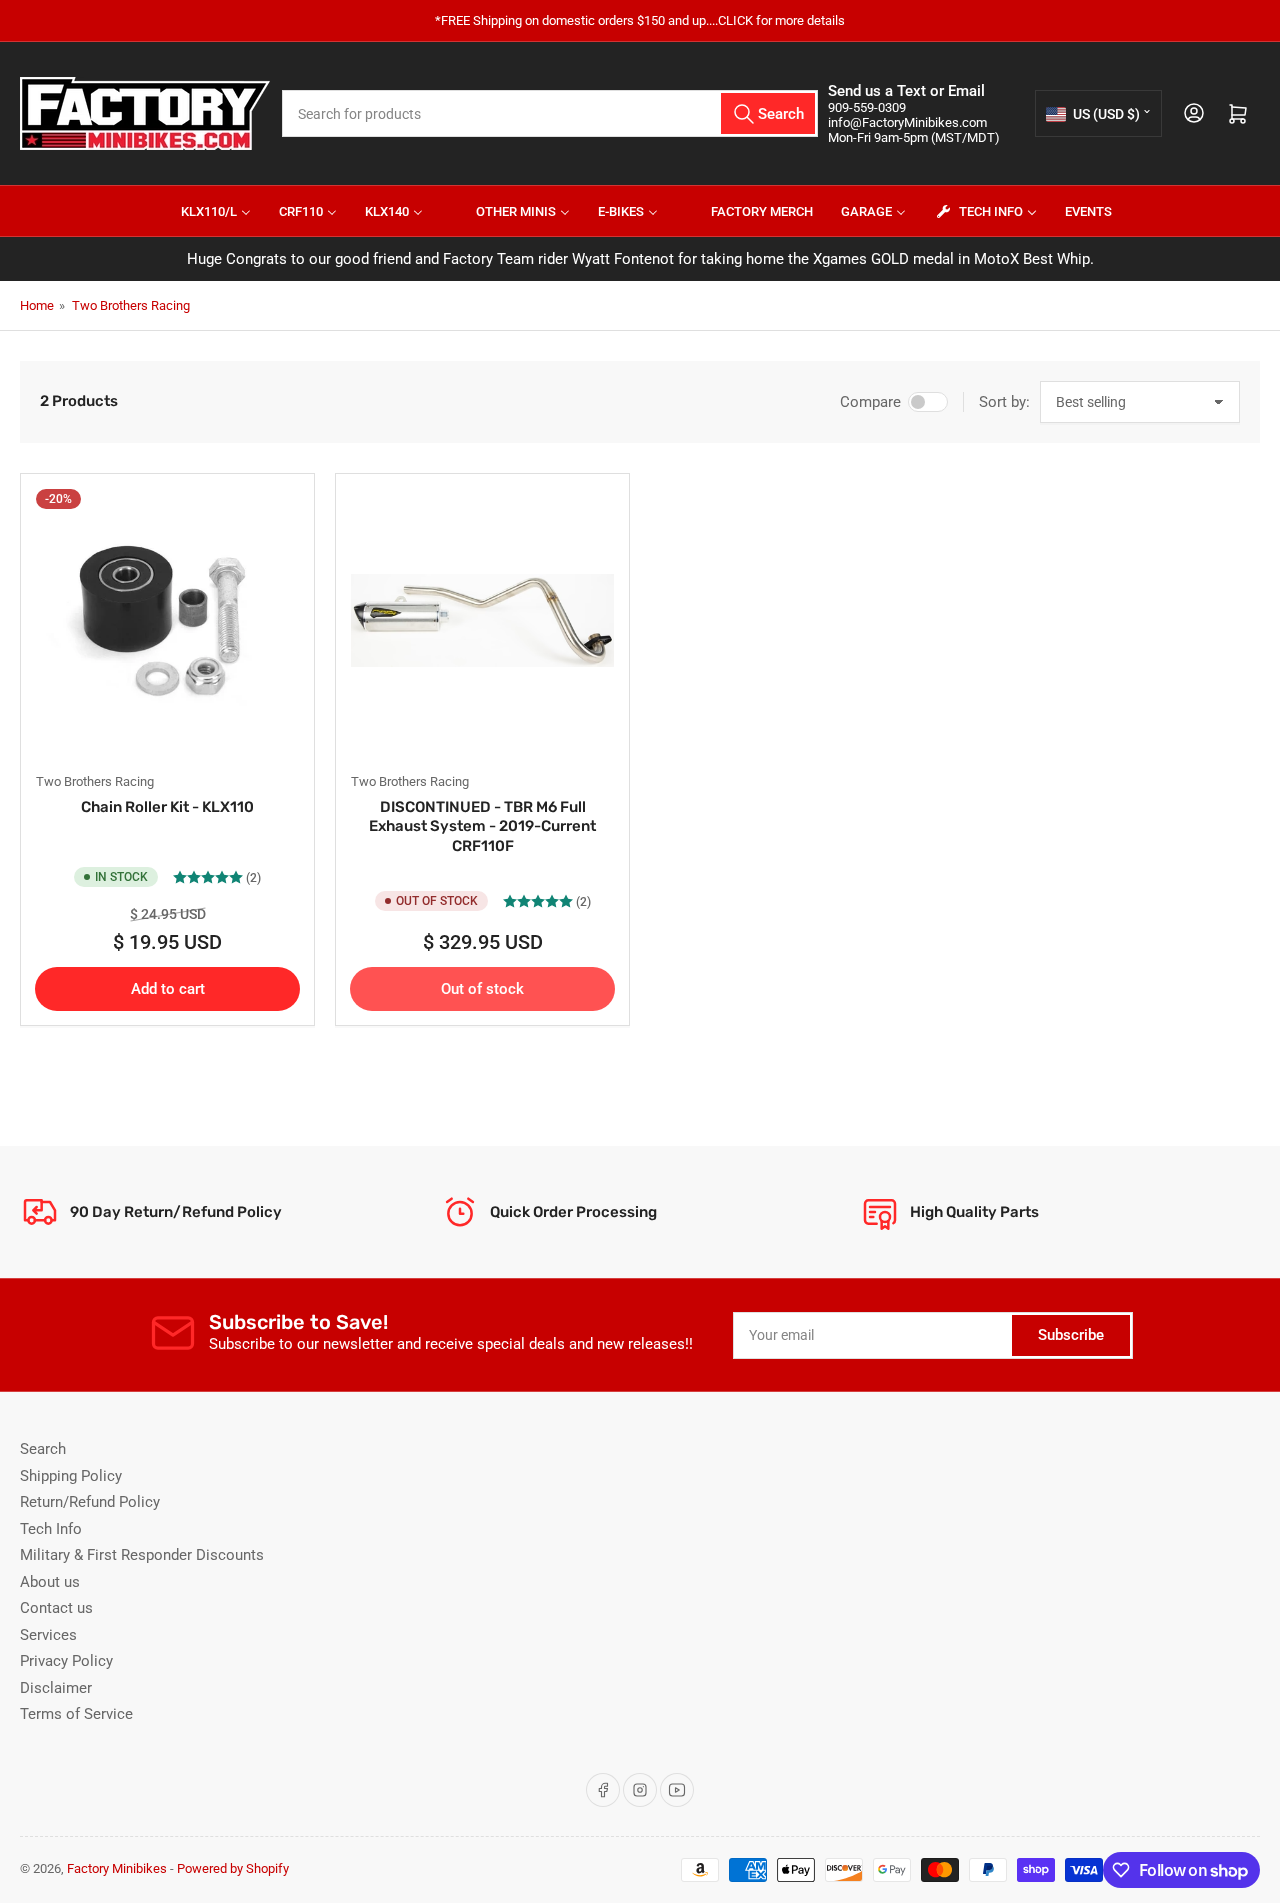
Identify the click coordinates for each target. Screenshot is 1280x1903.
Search (43, 1449)
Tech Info (51, 1529)
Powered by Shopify (233, 1868)
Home (37, 305)
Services (48, 1635)
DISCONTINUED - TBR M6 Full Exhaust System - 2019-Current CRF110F (482, 826)
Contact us (56, 1608)
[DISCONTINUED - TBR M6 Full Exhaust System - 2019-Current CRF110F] (482, 620)
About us (50, 1582)
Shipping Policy (71, 1476)
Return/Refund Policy (90, 1502)
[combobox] (550, 113)
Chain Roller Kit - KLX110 (167, 807)
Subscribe (1071, 1335)
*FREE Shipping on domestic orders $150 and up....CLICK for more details (640, 20)
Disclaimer (56, 1688)
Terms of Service (76, 1714)
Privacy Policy (66, 1661)
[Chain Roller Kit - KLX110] (167, 620)
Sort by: (1004, 402)
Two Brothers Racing (131, 305)
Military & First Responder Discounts (142, 1555)
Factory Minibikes (117, 1868)
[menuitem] (203, 211)
